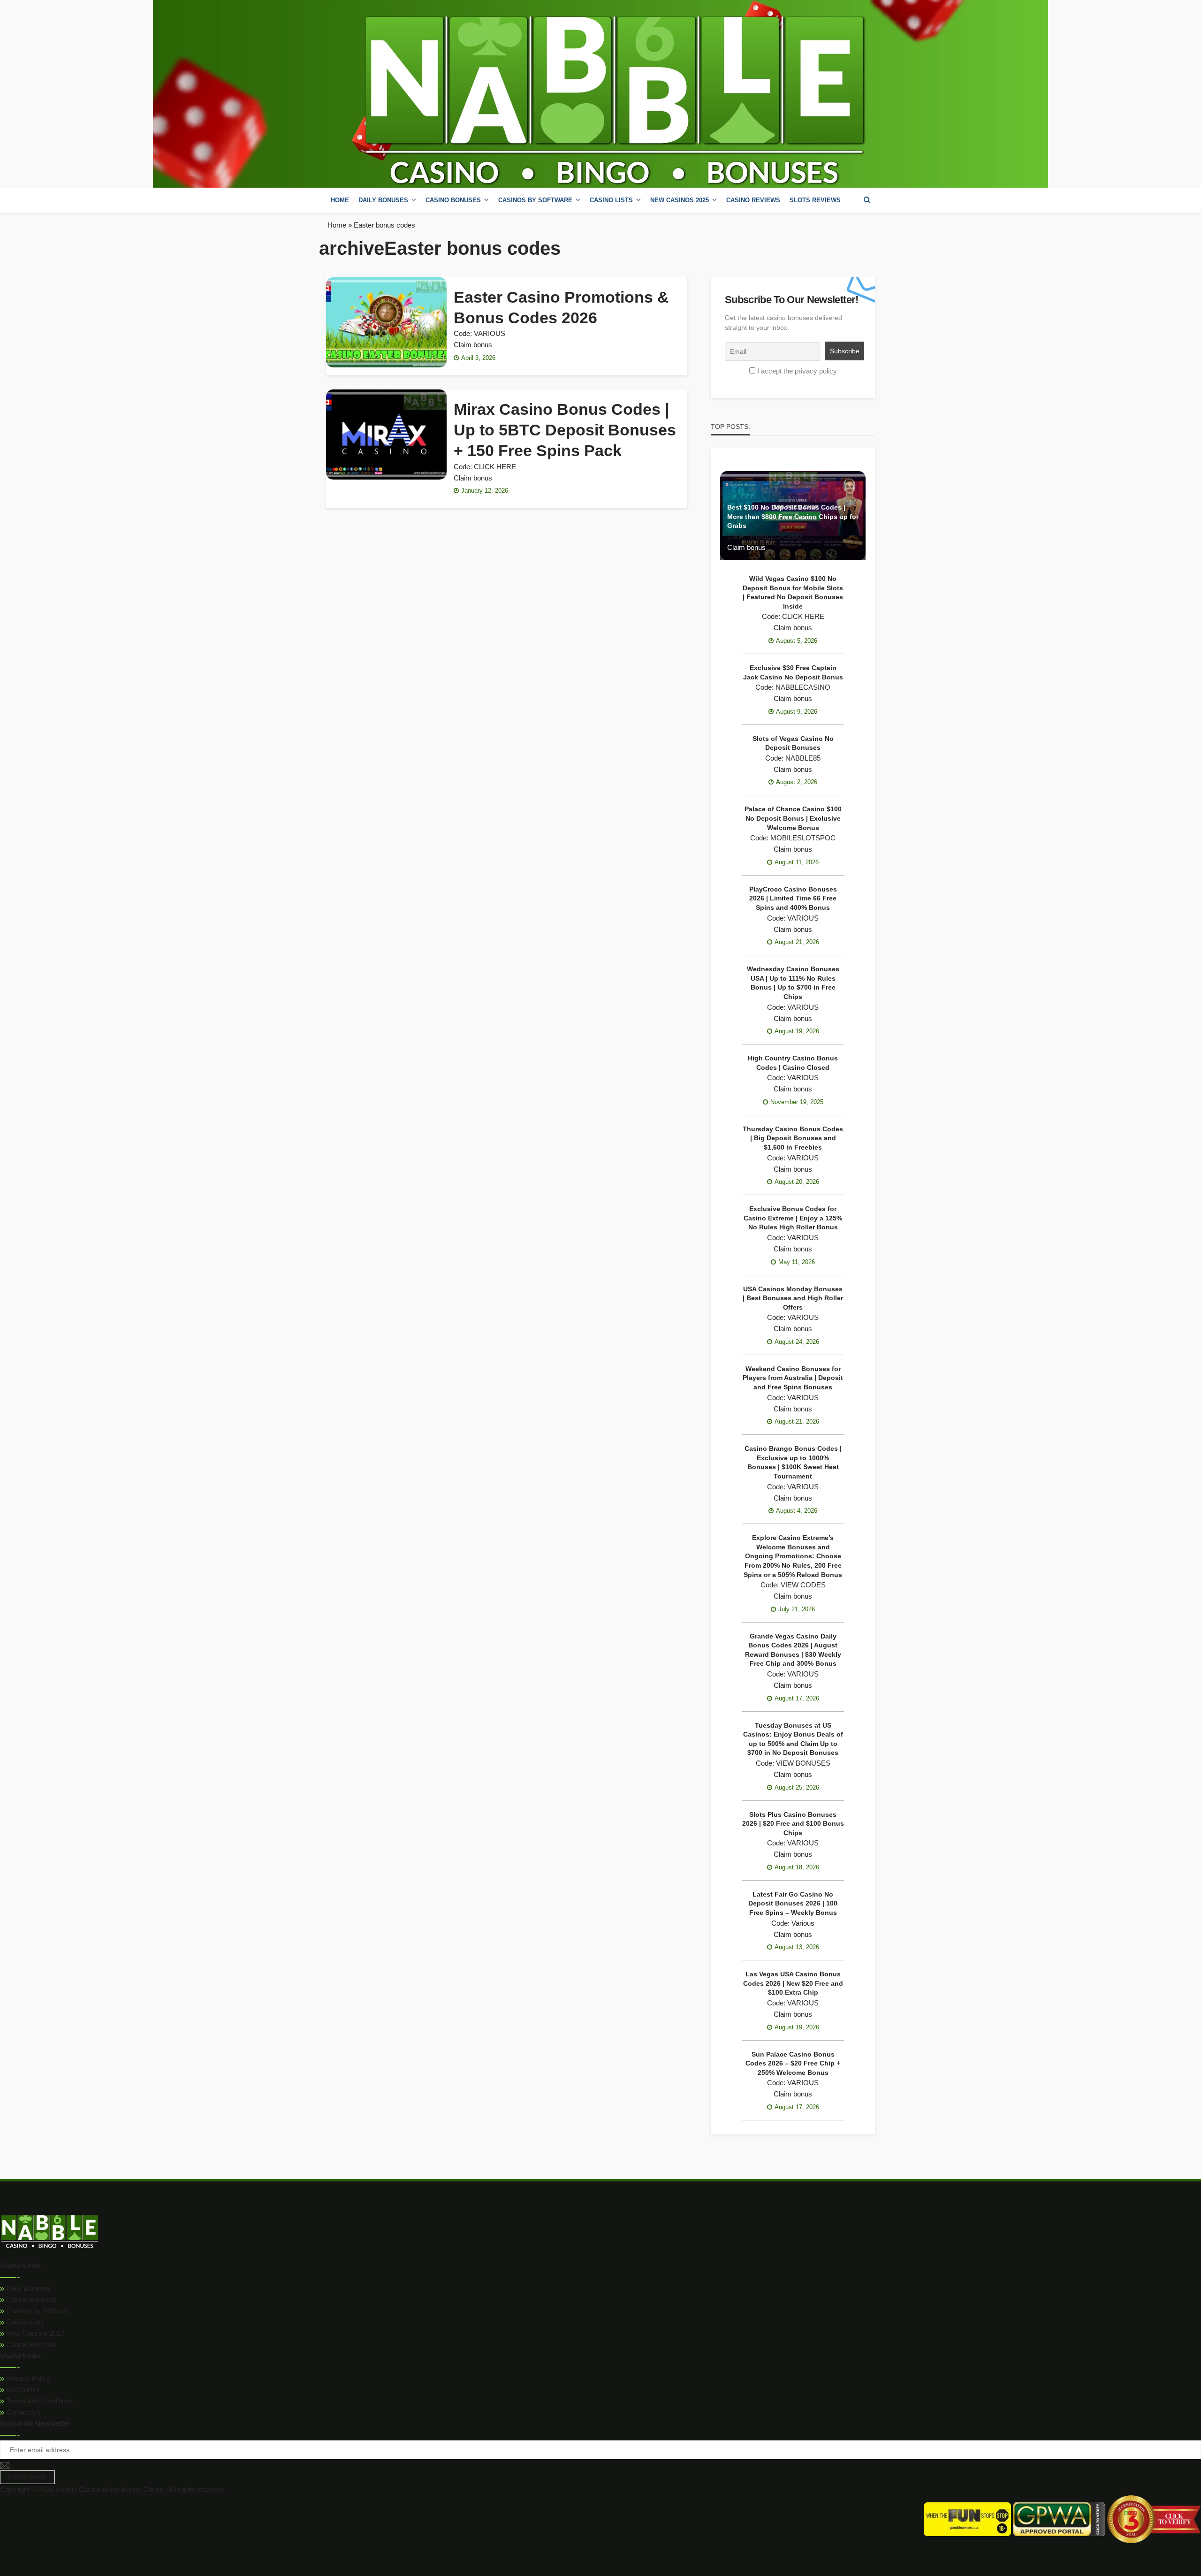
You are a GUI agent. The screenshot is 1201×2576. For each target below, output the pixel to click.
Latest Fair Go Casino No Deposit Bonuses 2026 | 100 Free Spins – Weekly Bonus (793, 1903)
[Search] (867, 200)
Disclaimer (22, 2389)
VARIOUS (490, 333)
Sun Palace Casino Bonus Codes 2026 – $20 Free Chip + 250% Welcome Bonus (793, 2063)
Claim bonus (473, 345)
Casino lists (611, 200)
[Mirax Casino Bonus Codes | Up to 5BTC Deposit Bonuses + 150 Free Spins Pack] (386, 434)
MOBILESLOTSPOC (803, 838)
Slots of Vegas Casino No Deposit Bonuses (793, 743)
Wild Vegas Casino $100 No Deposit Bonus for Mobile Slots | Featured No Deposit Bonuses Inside (793, 592)
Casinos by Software (535, 200)
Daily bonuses (383, 200)
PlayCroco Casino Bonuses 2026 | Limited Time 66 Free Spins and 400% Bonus (793, 898)
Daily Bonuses (27, 2288)
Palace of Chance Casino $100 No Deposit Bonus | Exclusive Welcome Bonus (793, 818)
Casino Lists (24, 2322)
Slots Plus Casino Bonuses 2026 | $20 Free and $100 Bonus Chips (793, 1824)
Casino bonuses (453, 200)
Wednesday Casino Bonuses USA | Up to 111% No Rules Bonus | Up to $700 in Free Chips (793, 983)
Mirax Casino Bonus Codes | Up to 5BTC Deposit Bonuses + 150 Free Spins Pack (565, 430)
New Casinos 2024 (34, 2333)
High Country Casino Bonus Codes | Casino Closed (793, 1063)
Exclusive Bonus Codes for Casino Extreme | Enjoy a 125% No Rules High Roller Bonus (793, 1218)
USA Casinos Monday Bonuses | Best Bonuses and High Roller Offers (793, 1298)
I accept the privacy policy (797, 371)
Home (340, 200)
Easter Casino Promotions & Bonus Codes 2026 (561, 307)
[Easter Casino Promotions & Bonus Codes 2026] (386, 322)
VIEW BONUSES (803, 1763)
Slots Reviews (815, 200)
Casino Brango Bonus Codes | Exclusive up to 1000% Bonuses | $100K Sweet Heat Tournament (793, 1462)
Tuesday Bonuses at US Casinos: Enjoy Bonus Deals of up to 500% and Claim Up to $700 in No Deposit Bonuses (793, 1739)
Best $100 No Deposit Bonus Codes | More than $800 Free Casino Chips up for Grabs (793, 516)
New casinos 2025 (680, 200)
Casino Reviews (753, 200)
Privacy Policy (27, 2378)
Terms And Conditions (39, 2401)
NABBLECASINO (775, 536)
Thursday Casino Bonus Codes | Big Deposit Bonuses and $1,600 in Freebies (793, 1138)
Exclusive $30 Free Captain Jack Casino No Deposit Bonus (793, 672)
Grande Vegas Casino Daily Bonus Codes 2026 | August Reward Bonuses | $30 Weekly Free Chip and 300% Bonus (793, 1650)
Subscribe (27, 2477)
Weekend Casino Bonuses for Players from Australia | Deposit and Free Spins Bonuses (793, 1378)
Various (803, 1923)
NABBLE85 (803, 758)
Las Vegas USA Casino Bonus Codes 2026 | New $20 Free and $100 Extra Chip (793, 1983)
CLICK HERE (495, 467)
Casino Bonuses (30, 2299)
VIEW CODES (803, 1585)
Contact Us (23, 2412)
